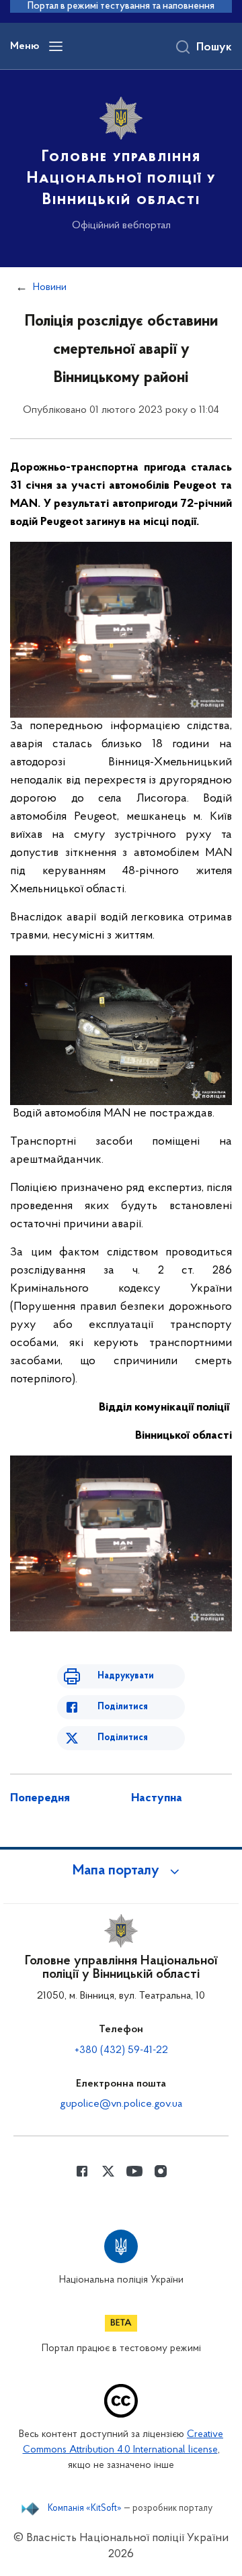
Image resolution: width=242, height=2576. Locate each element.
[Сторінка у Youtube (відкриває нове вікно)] (134, 2171)
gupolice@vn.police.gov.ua (121, 2104)
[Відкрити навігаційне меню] (56, 46)
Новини (50, 287)
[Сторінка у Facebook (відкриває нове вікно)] (82, 2171)
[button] (121, 1871)
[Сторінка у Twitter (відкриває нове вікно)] (108, 2171)
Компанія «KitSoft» (85, 2509)
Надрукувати (126, 1676)
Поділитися (123, 1707)
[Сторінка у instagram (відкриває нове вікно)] (161, 2171)
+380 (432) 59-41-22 (121, 2050)
